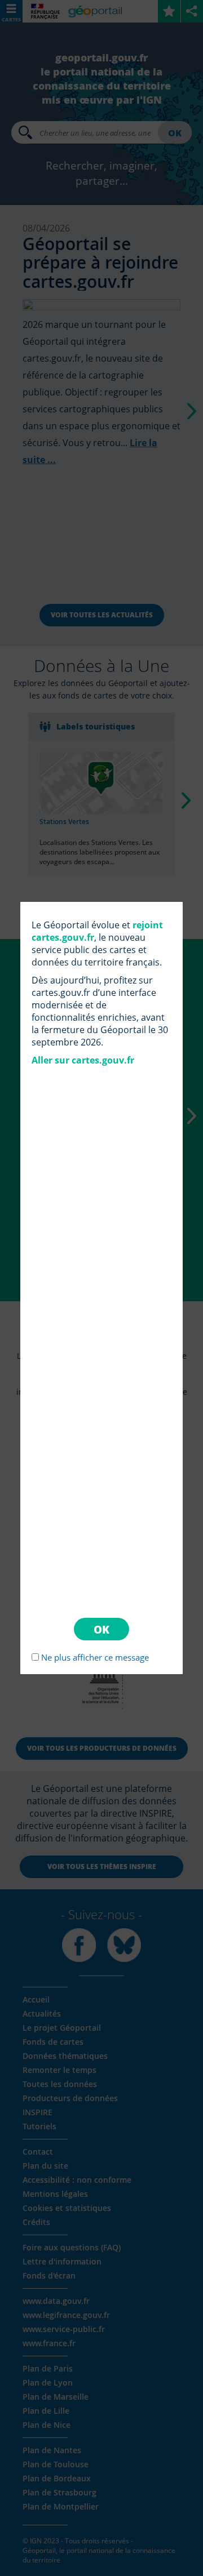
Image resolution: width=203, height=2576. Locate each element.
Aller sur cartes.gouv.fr (83, 1060)
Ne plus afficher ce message (95, 1657)
